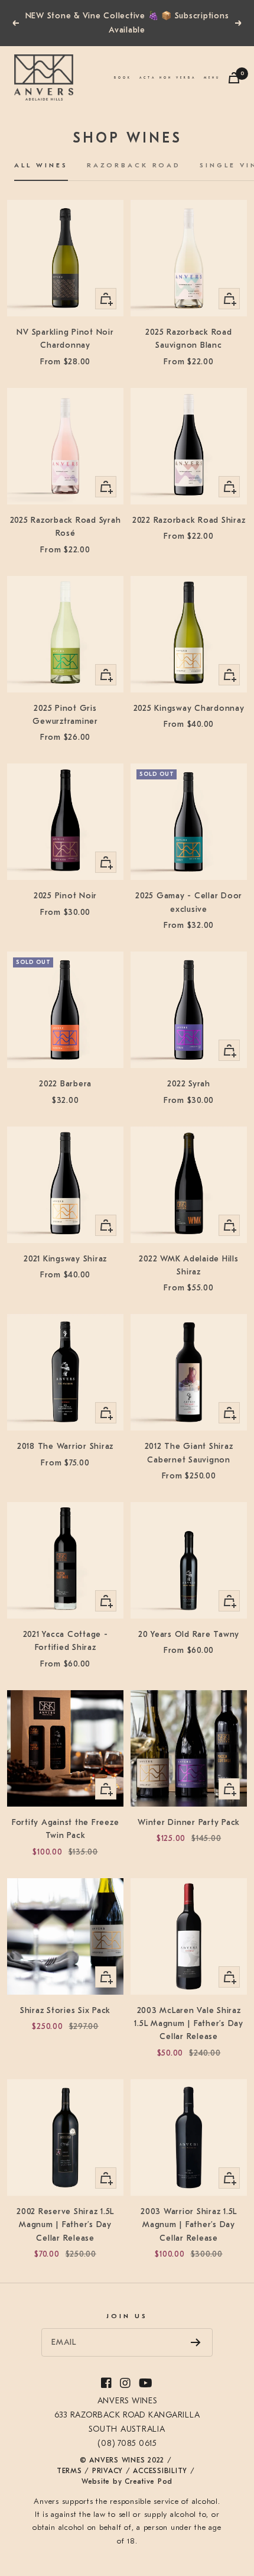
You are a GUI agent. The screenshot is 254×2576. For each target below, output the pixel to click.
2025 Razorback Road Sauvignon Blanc (188, 339)
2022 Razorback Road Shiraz (189, 520)
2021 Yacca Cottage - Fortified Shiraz (66, 1641)
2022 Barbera (65, 1084)
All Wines (41, 165)
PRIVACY (108, 2471)
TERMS (69, 2471)
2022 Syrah (189, 1084)
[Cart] (234, 78)
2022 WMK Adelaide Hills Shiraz (188, 1265)
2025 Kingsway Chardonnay (189, 708)
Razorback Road (134, 165)
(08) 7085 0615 (127, 2443)
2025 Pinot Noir (65, 896)
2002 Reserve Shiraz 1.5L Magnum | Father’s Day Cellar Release (65, 2225)
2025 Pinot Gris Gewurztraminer (65, 715)
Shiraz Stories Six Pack (65, 2010)
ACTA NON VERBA (168, 77)
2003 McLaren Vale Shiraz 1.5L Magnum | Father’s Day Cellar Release (189, 2024)
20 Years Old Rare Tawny (189, 1634)
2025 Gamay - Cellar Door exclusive (189, 902)
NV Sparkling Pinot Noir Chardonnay (65, 339)
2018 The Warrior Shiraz (65, 1446)
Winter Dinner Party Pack (189, 1822)
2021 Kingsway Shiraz (65, 1259)
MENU (212, 77)
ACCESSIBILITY (160, 2471)
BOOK (123, 78)
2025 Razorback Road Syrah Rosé (66, 527)
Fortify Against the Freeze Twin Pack (66, 1829)
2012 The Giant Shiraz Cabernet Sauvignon (189, 1453)
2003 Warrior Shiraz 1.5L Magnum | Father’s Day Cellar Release (189, 2225)
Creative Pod (149, 2481)
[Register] (196, 2342)
